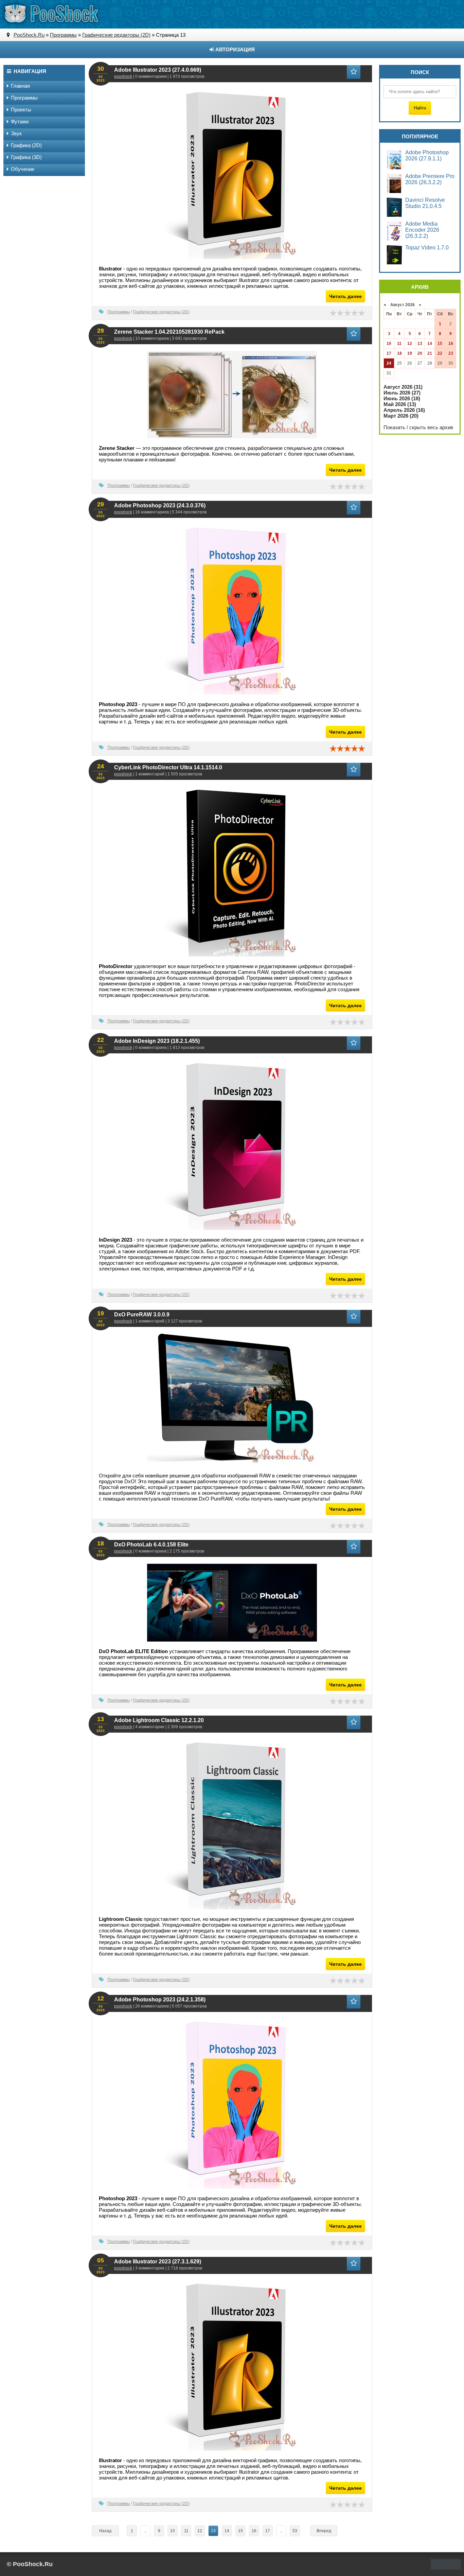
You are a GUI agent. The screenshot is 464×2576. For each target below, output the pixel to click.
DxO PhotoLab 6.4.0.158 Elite (151, 1545)
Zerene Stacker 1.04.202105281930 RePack (169, 332)
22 (440, 353)
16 (254, 2531)
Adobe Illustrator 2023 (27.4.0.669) (158, 70)
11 (186, 2531)
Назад (105, 2531)
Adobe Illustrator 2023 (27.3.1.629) (158, 2262)
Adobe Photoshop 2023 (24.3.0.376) (160, 505)
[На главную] (51, 14)
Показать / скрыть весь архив (418, 427)
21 (430, 353)
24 (389, 363)
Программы (119, 312)
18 (399, 353)
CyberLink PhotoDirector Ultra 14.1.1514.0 (168, 767)
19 (410, 353)
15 (240, 2531)
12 (200, 2531)
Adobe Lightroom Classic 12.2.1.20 (159, 1720)
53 (295, 2531)
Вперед (324, 2531)
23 (451, 353)
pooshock (123, 76)
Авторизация (234, 49)
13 (420, 344)
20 (420, 353)
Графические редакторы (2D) (161, 312)
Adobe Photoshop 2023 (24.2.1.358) (160, 2000)
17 (268, 2531)
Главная (20, 86)
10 (173, 2531)
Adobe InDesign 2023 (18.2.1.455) (157, 1041)
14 (227, 2531)
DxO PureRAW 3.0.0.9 (142, 1315)
